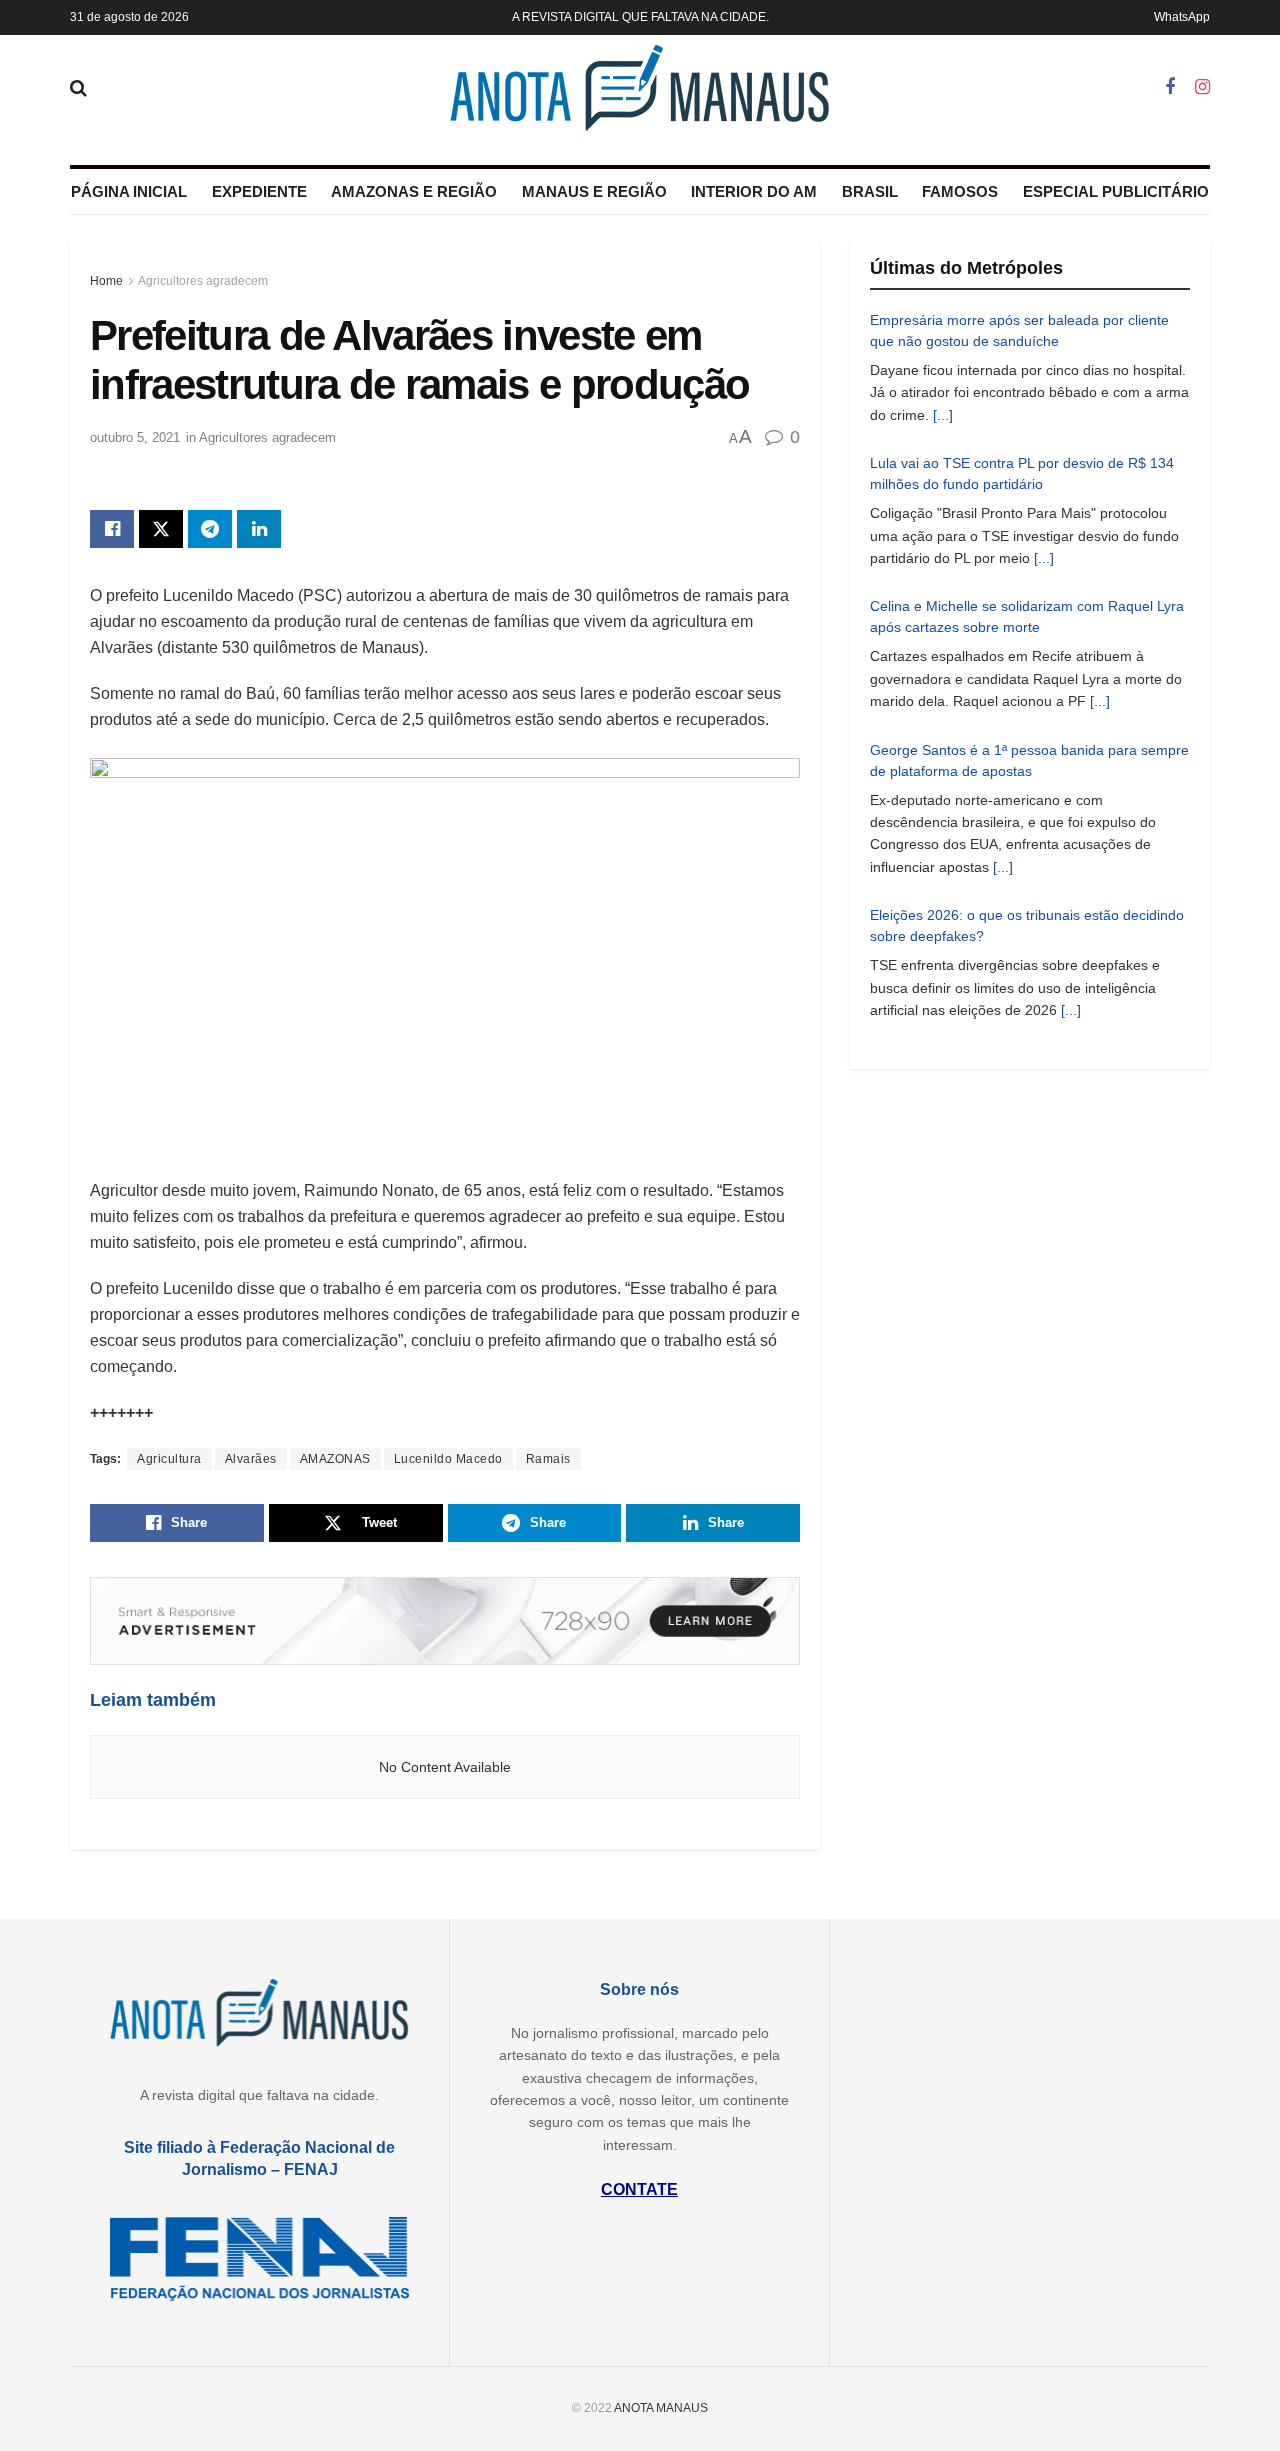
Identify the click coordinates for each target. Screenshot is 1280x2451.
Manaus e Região (594, 191)
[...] (943, 415)
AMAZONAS (335, 1459)
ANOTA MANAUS (661, 2408)
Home (106, 281)
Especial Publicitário (1116, 191)
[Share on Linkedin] (259, 529)
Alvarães (251, 1459)
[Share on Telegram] (210, 529)
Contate (639, 2189)
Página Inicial (129, 191)
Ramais (548, 1459)
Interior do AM (754, 191)
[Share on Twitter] (161, 529)
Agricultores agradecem (203, 281)
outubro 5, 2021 (135, 437)
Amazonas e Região (414, 191)
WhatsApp (1182, 17)
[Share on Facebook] (112, 529)
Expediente (259, 191)
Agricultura (169, 1459)
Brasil (870, 191)
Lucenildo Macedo (448, 1459)
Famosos (960, 191)
